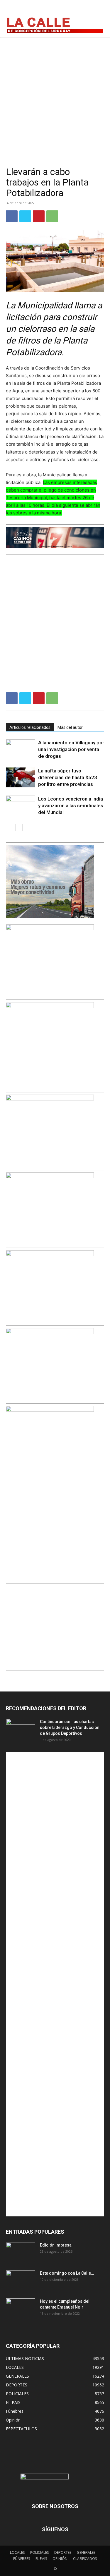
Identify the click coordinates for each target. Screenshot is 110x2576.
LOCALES (17, 2552)
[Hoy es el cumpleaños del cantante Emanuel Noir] (21, 2309)
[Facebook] (71, 10)
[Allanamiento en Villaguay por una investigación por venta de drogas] (21, 749)
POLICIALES (39, 2552)
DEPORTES (63, 2552)
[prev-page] (10, 827)
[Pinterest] (39, 216)
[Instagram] (84, 10)
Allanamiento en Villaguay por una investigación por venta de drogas (71, 749)
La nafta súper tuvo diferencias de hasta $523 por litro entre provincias (68, 777)
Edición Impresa (56, 2245)
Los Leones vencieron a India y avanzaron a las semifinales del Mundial (71, 806)
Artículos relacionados (30, 727)
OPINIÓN (60, 2559)
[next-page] (19, 827)
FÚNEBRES (22, 2559)
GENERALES (86, 2552)
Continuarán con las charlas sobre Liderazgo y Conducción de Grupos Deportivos (70, 1727)
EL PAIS (41, 2559)
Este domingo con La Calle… (67, 2273)
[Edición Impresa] (21, 2252)
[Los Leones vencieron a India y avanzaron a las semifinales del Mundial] (21, 806)
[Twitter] (97, 10)
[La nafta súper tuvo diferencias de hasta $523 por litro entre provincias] (21, 778)
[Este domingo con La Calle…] (21, 2280)
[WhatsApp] (52, 216)
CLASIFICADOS (85, 2559)
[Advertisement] (55, 95)
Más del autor (70, 727)
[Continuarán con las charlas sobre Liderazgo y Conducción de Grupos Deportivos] (21, 1729)
